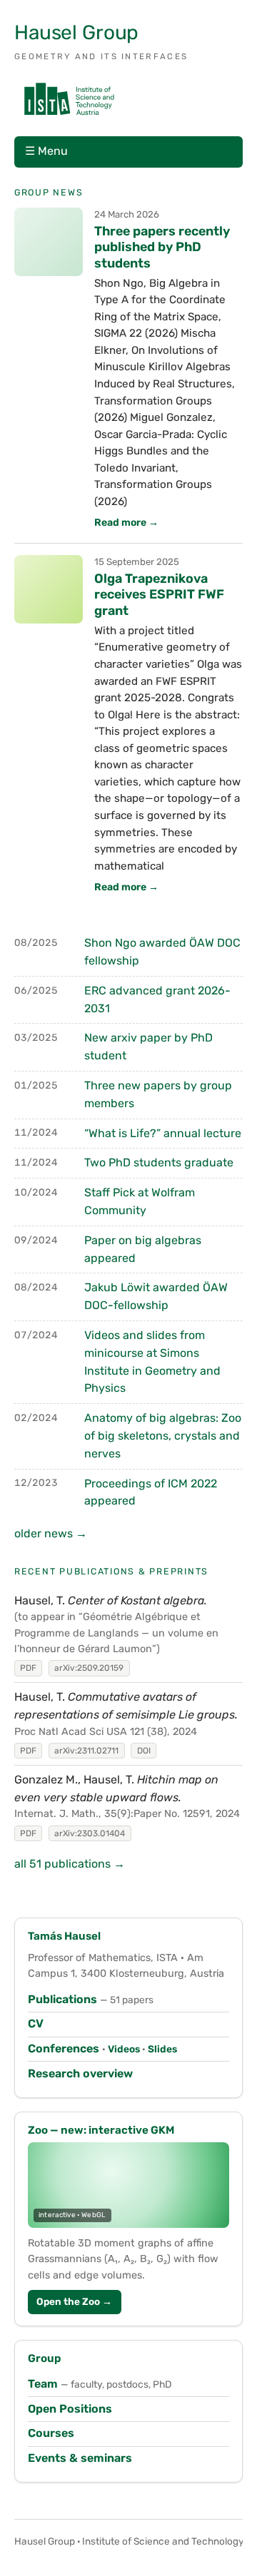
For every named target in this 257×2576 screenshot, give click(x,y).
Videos (124, 2049)
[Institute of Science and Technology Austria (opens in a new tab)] (69, 99)
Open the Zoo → (74, 2301)
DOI (144, 1751)
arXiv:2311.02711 (86, 1751)
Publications (62, 1999)
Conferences (64, 2048)
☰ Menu (46, 151)
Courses (51, 2433)
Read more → (126, 523)
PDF (28, 1668)
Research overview (80, 2073)
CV (36, 2023)
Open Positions (70, 2409)
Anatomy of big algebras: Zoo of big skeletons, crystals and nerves (163, 1436)
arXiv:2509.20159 (89, 1668)
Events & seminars (80, 2458)
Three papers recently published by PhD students (162, 247)
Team (43, 2384)
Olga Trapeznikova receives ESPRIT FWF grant (159, 594)
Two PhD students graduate (159, 1162)
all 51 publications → (70, 1864)
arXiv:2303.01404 (90, 1833)
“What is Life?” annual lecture (163, 1133)
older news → (51, 1533)
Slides (162, 2049)
